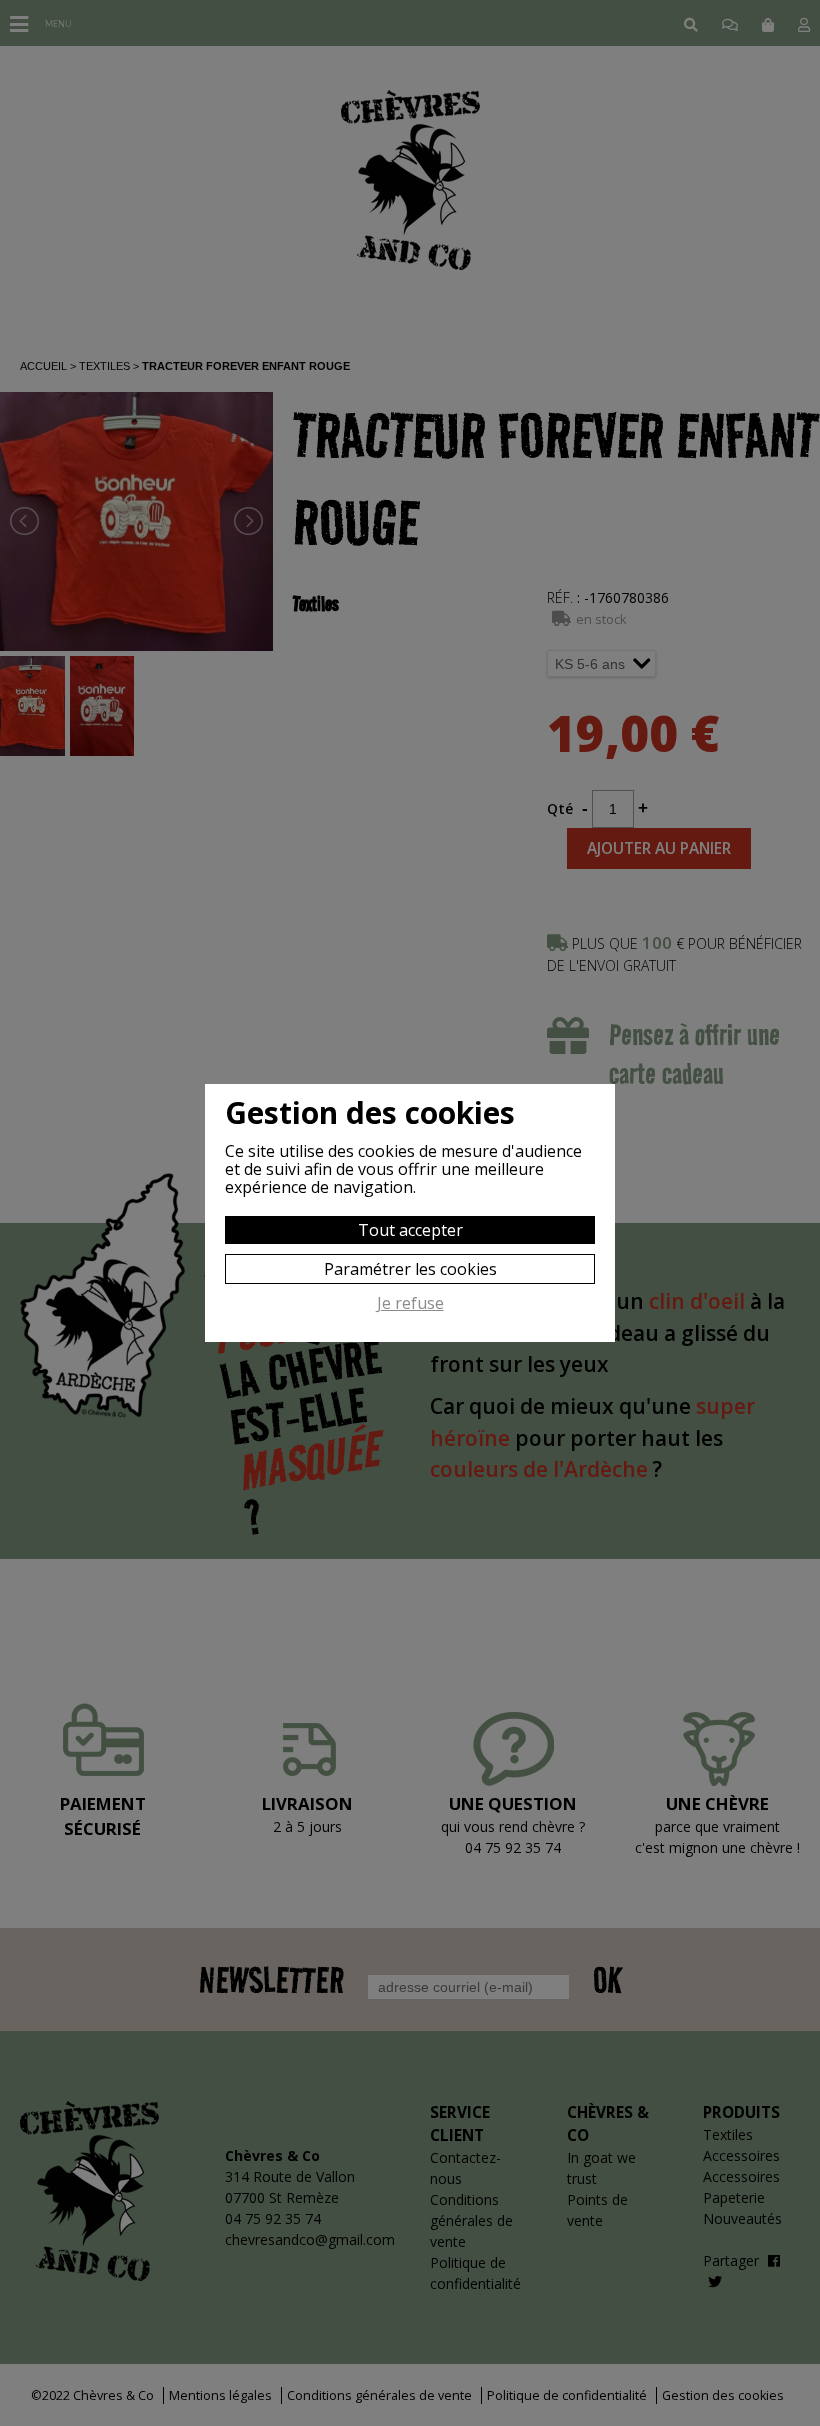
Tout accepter (410, 1230)
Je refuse (410, 1304)
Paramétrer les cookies (410, 1269)
